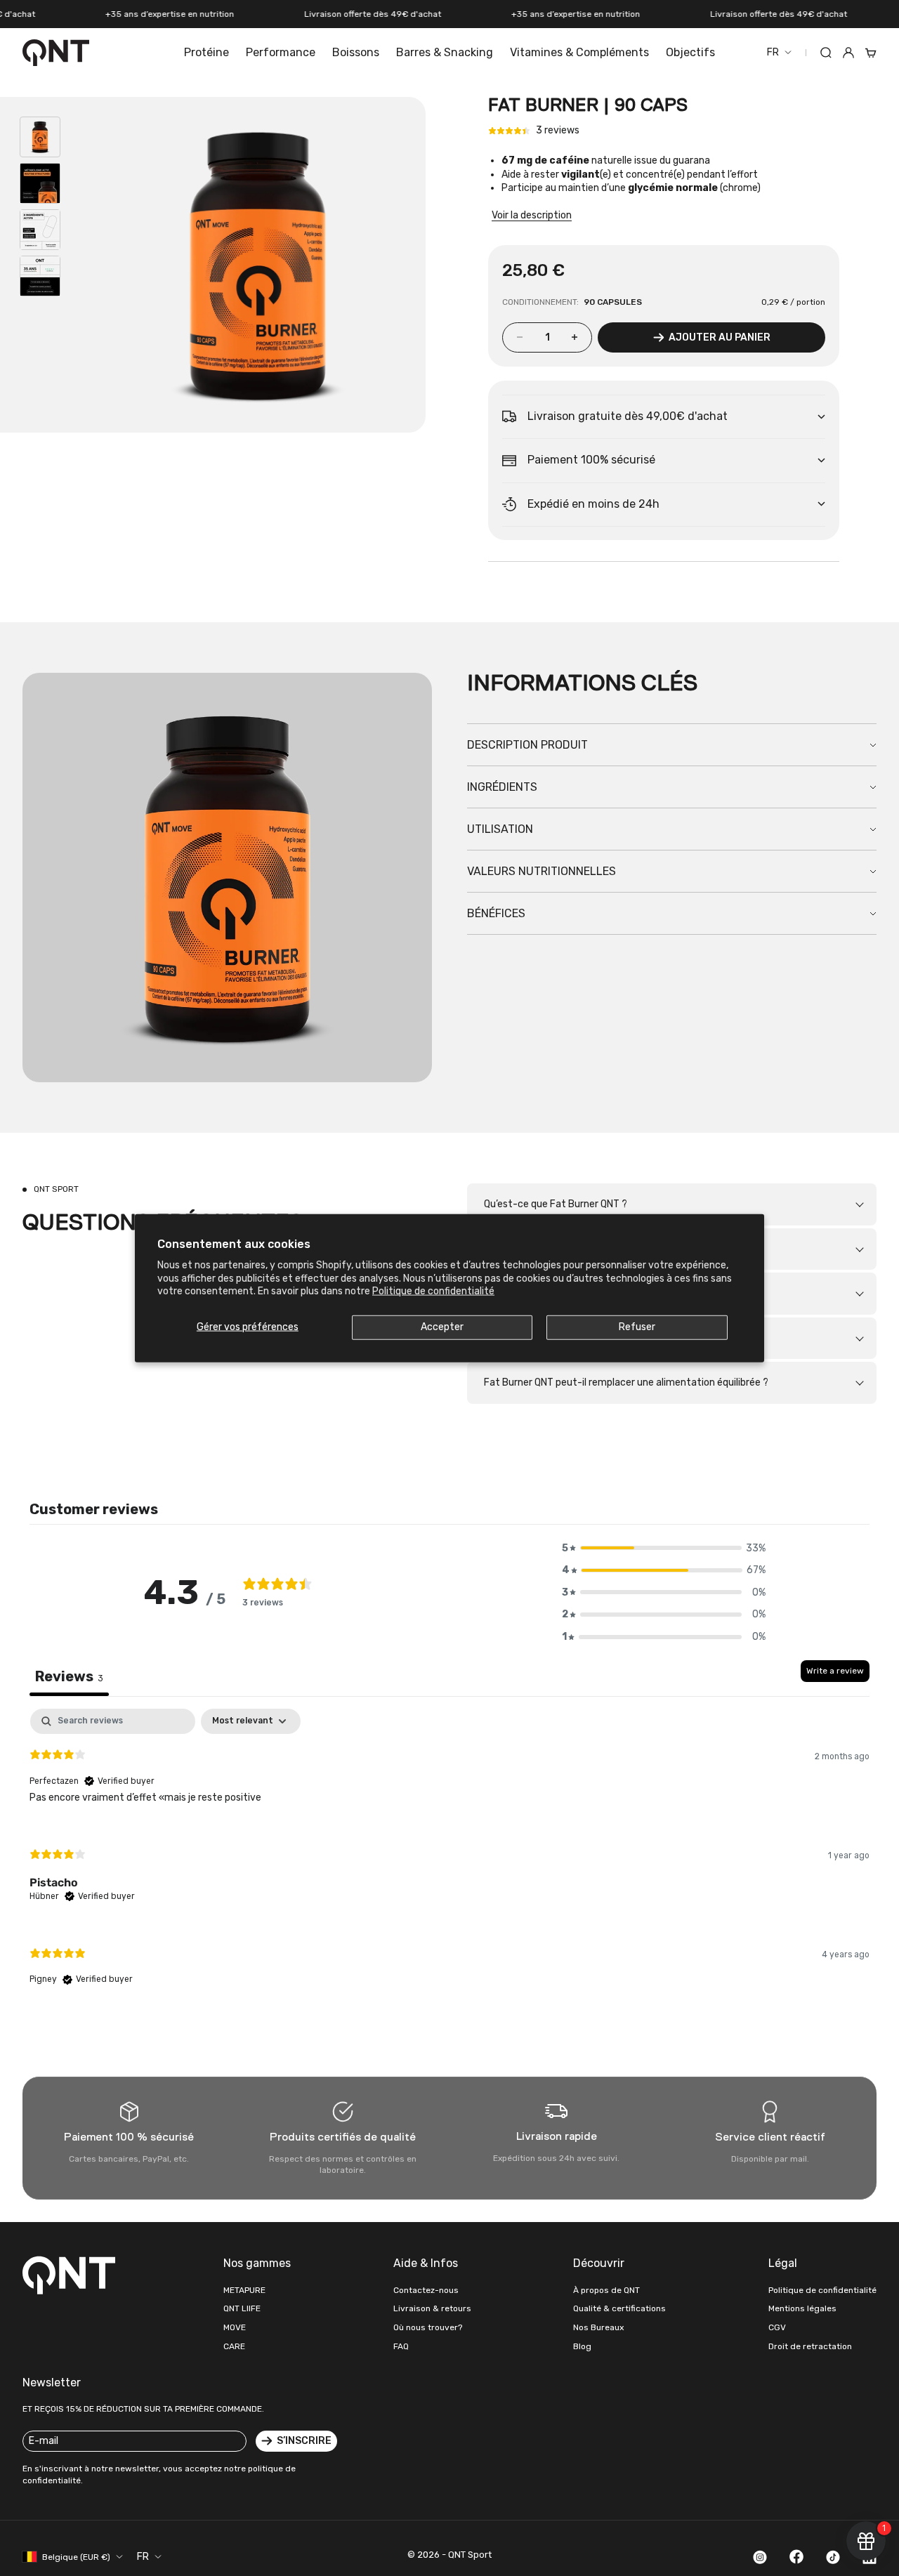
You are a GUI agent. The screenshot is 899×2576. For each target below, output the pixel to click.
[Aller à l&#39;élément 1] (40, 137)
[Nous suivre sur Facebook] (796, 2556)
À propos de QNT (606, 2290)
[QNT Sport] (72, 2275)
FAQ (401, 2346)
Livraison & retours (432, 2308)
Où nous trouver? (428, 2327)
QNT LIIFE (242, 2308)
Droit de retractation (810, 2346)
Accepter (442, 1327)
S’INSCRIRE (304, 2441)
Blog (582, 2346)
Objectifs (690, 52)
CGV (777, 2327)
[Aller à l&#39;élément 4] (40, 276)
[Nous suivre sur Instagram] (760, 2557)
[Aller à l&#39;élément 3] (40, 230)
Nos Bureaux (598, 2327)
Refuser (637, 1327)
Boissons (356, 52)
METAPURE (244, 2290)
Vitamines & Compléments (579, 52)
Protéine (206, 52)
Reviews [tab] (69, 1676)
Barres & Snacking (445, 52)
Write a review (835, 1671)
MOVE (235, 2327)
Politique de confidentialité (433, 1290)
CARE (234, 2346)
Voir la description (532, 215)
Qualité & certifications (619, 2308)
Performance (281, 52)
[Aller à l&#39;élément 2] (40, 183)
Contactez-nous (426, 2290)
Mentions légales (802, 2308)
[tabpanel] (449, 1859)
